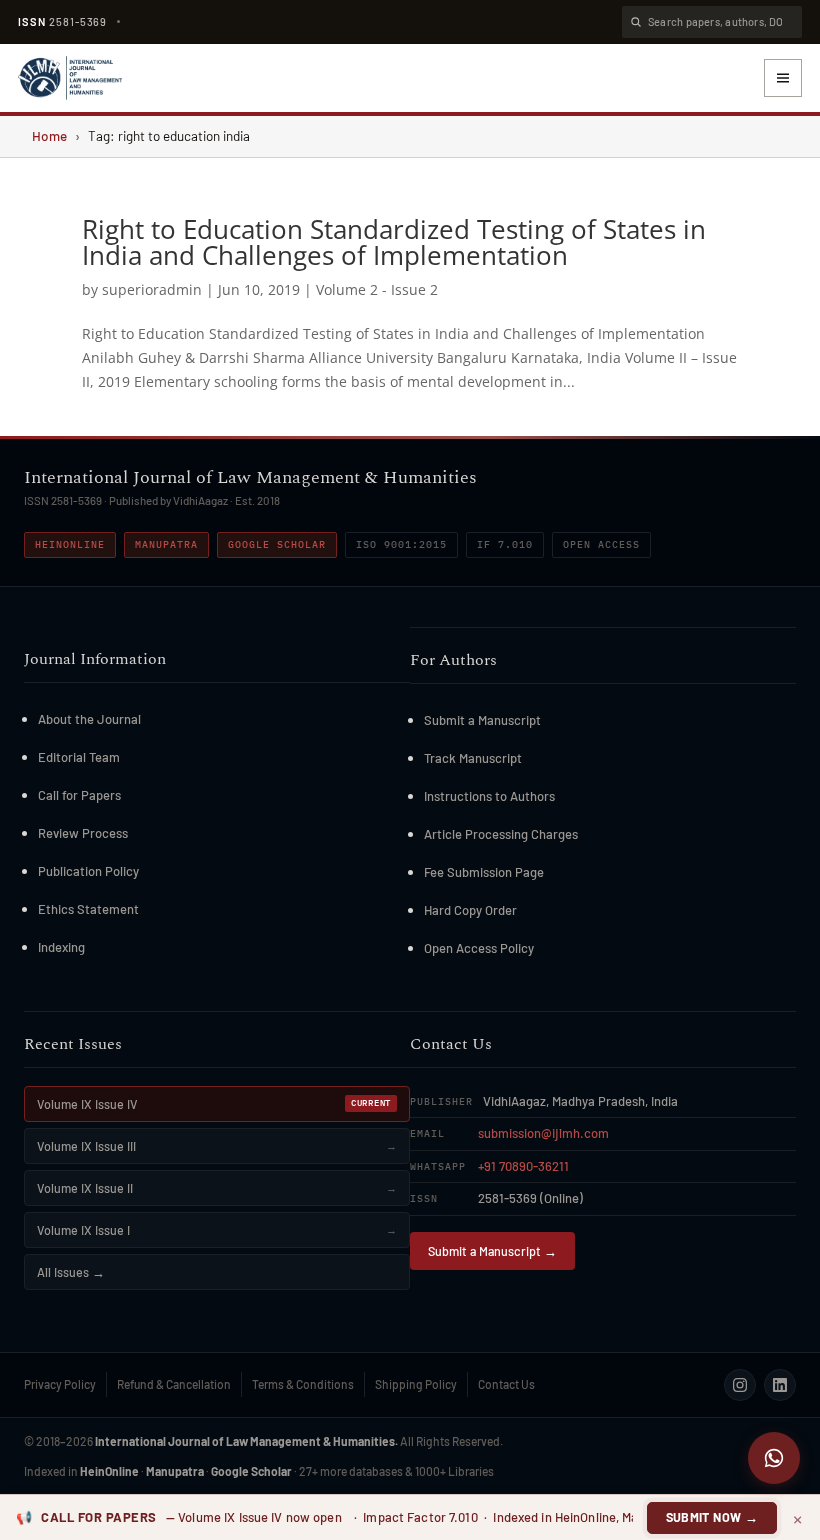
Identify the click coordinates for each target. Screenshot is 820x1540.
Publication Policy (88, 871)
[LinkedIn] (780, 1385)
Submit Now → (712, 1517)
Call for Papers (79, 795)
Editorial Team (79, 757)
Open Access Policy (479, 948)
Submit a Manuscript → (492, 1251)
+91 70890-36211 (523, 1166)
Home (49, 135)
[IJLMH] (70, 78)
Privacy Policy (60, 1384)
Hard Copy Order (470, 910)
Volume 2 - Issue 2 (377, 289)
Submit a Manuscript (482, 720)
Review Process (83, 833)
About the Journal (89, 719)
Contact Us (506, 1384)
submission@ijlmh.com (543, 1133)
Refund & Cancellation (174, 1384)
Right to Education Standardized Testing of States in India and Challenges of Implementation (394, 242)
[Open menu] (783, 78)
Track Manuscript (473, 758)
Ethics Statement (88, 909)
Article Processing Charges (501, 834)
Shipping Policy (416, 1384)
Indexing (61, 947)
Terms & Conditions (303, 1384)
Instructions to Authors (489, 796)
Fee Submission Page (484, 872)
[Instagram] (740, 1385)
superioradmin (152, 289)
